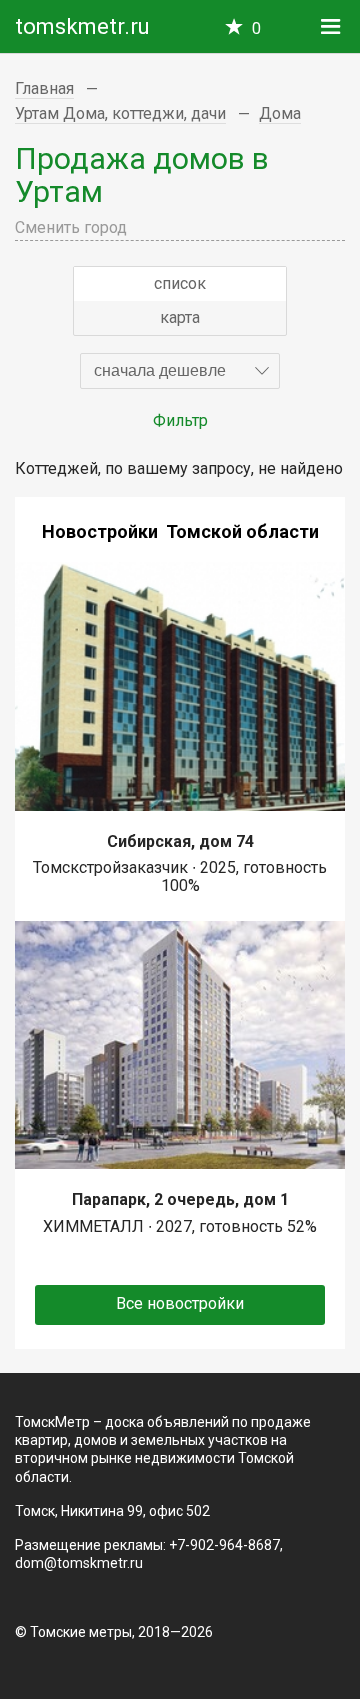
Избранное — (256, 28)
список (180, 283)
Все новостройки (180, 1303)
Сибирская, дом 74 (180, 841)
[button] (180, 371)
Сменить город (71, 227)
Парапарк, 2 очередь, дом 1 (180, 1199)
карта (180, 317)
